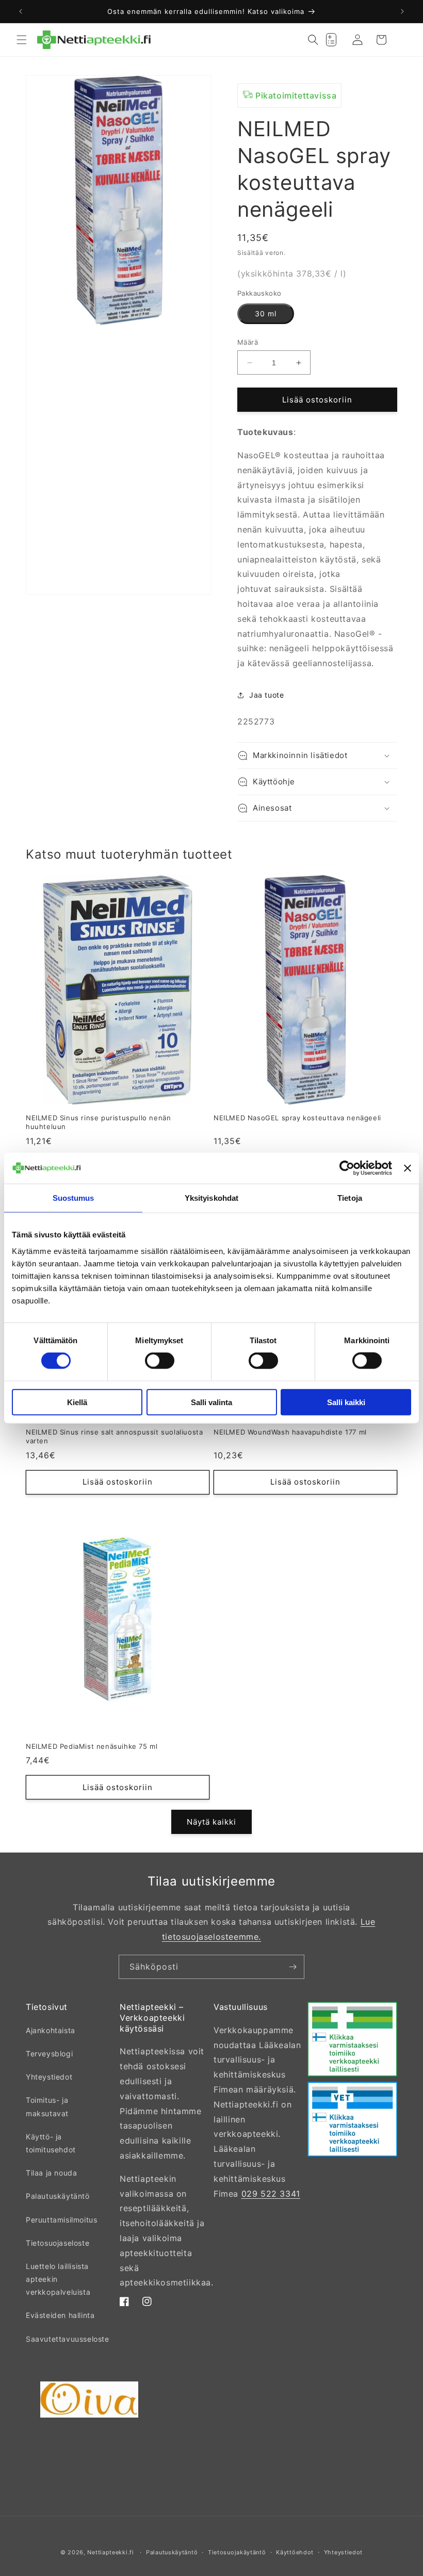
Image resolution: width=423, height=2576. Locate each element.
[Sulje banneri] (408, 1168)
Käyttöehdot (295, 2552)
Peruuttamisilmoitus (61, 2220)
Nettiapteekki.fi (110, 2552)
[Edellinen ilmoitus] (21, 11)
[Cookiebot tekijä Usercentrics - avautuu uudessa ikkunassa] (347, 1168)
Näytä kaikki (211, 1822)
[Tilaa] (292, 1967)
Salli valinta (211, 1402)
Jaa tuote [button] (266, 695)
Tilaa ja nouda (51, 2173)
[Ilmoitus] (402, 11)
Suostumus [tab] (74, 1198)
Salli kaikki (346, 1402)
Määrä (248, 342)
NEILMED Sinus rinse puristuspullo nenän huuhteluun (98, 1122)
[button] (22, 40)
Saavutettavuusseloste (68, 2339)
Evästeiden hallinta (60, 2315)
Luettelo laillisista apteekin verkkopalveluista (58, 2279)
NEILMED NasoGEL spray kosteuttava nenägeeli (297, 1118)
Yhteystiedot (49, 2077)
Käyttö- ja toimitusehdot (51, 2143)
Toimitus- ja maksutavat (47, 2106)
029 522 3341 (271, 2194)
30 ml (266, 313)
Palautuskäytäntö (58, 2196)
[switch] (160, 1361)
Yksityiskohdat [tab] (211, 1198)
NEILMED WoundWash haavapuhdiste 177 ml (290, 1432)
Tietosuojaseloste (58, 2243)
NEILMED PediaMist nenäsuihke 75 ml (92, 1746)
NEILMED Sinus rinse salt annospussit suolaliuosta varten (114, 1436)
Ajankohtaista (51, 2030)
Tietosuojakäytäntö (237, 2552)
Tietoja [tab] (350, 1198)
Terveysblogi (49, 2054)
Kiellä (77, 1402)
